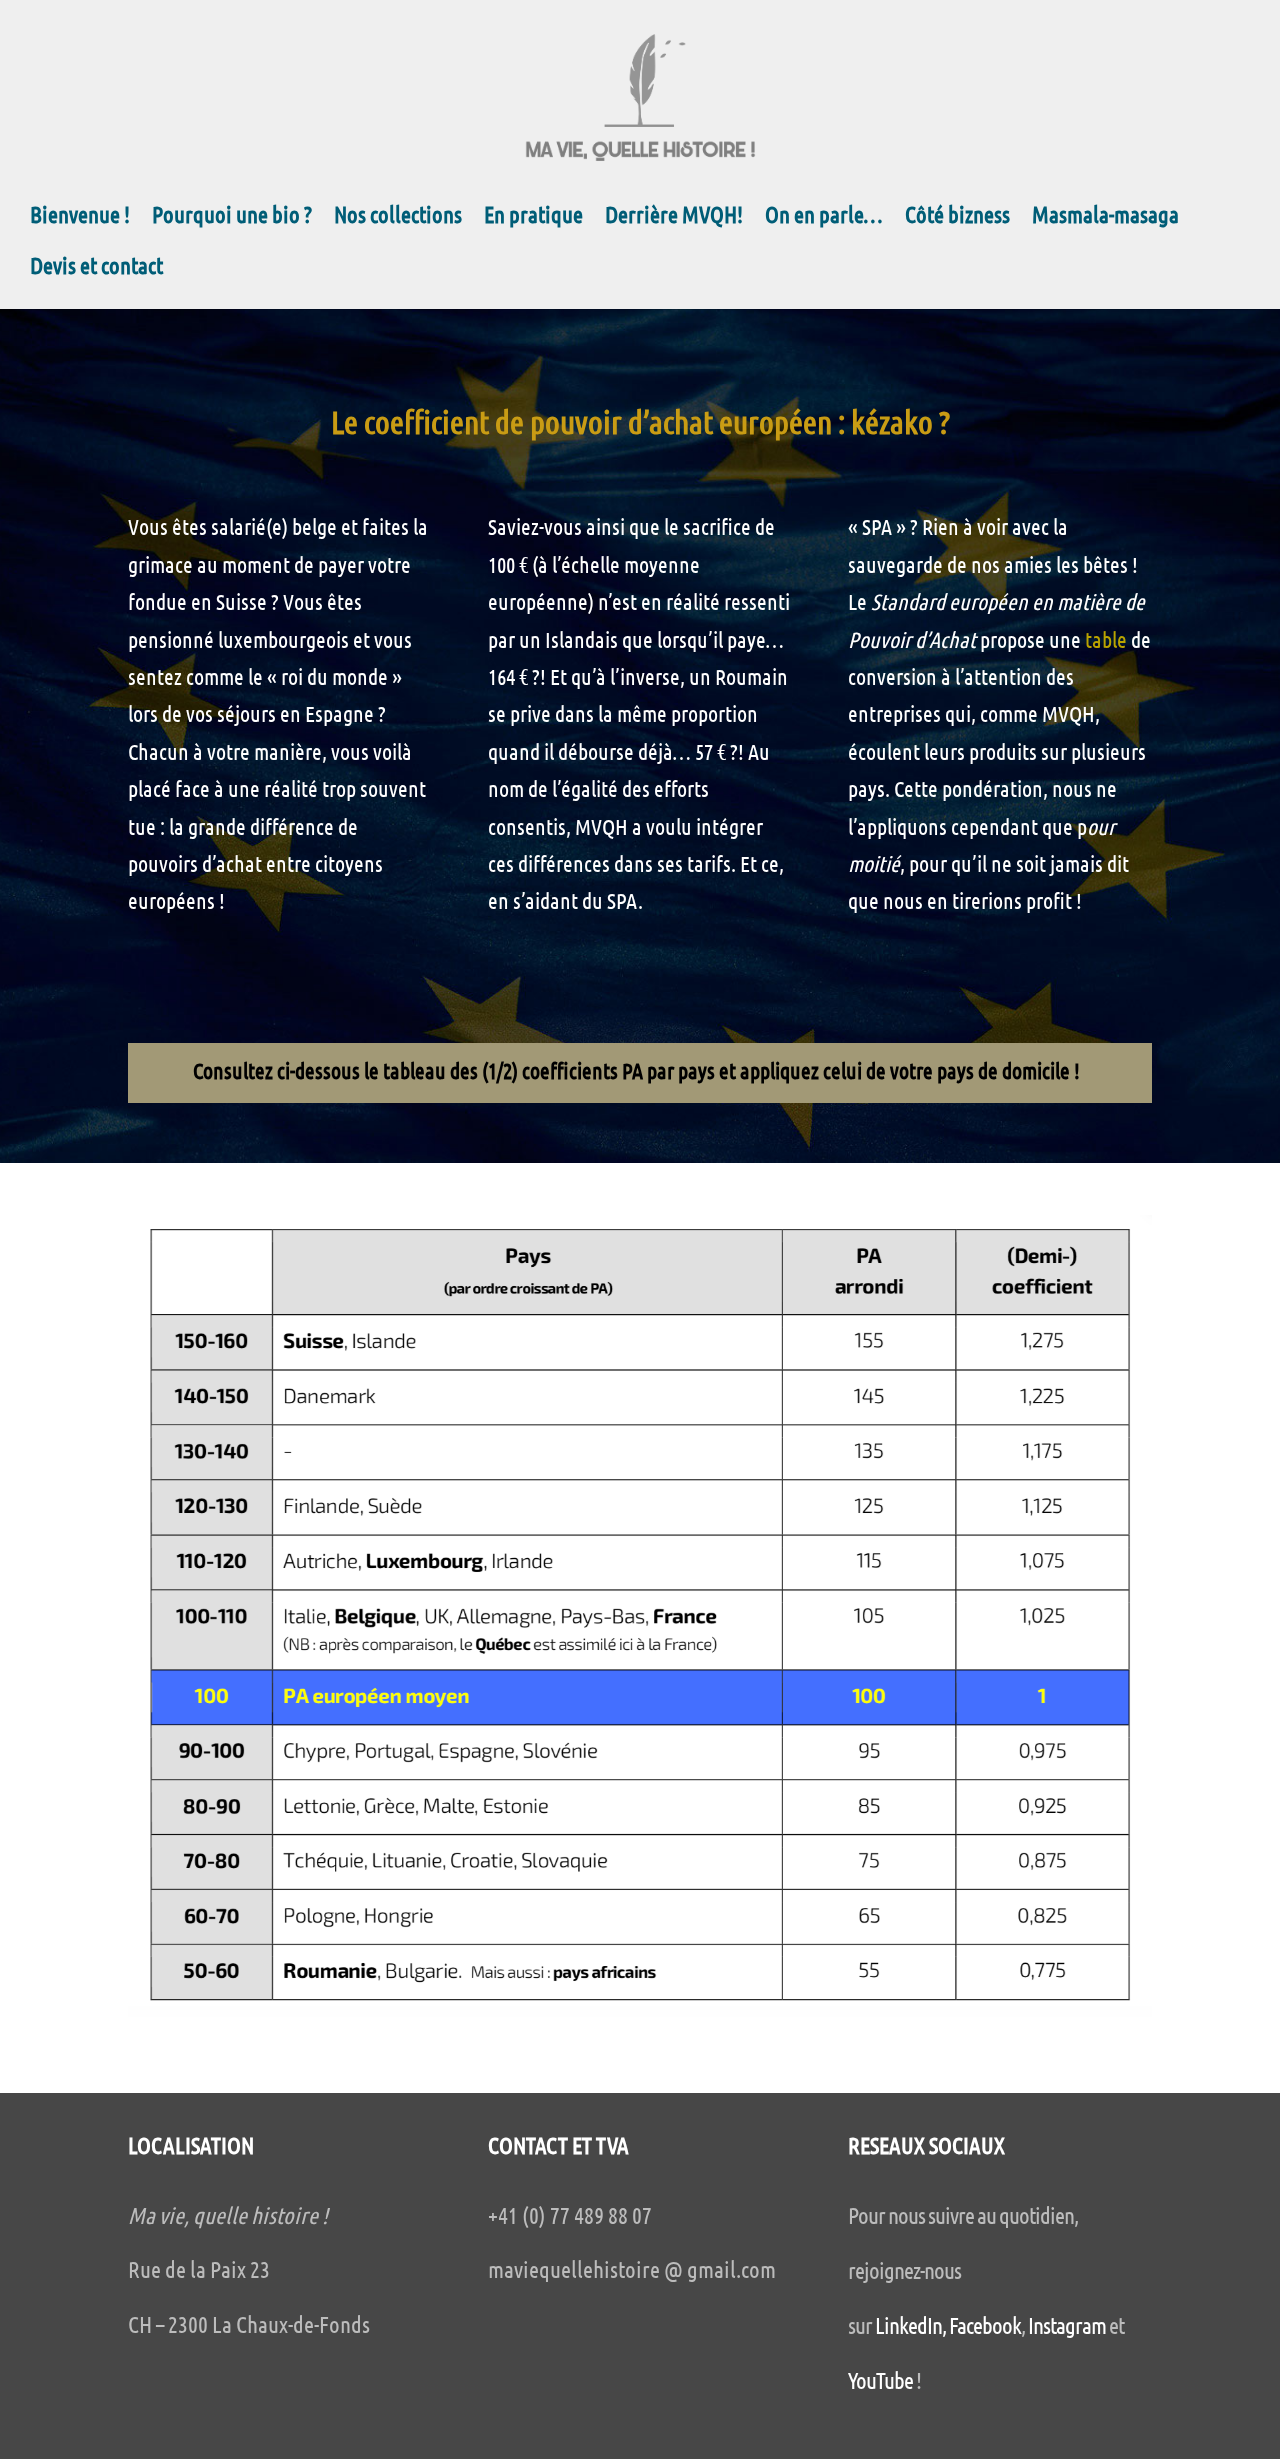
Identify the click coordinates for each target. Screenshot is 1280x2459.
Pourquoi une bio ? (232, 217)
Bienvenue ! (80, 217)
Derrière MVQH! (674, 217)
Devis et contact (96, 268)
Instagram (1067, 2324)
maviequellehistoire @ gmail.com (632, 2268)
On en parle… (824, 217)
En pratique (533, 217)
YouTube (880, 2379)
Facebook (985, 2324)
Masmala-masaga (1105, 217)
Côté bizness (957, 217)
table (1106, 639)
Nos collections (398, 217)
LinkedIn (908, 2324)
